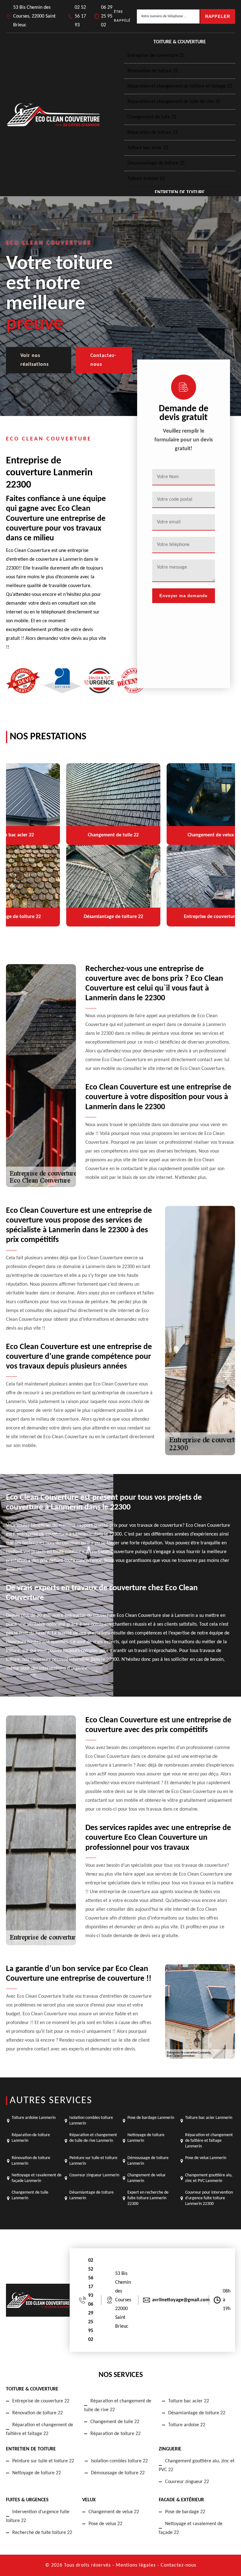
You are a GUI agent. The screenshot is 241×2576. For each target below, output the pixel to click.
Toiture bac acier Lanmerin (209, 2118)
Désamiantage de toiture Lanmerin (91, 2195)
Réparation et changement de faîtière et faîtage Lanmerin (209, 2141)
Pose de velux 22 (105, 2524)
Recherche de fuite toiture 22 (42, 2533)
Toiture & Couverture (180, 42)
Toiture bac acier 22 (148, 148)
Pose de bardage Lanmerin (151, 2118)
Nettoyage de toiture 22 (37, 2473)
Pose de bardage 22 (185, 2512)
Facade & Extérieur (181, 2500)
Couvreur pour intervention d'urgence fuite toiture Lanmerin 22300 (209, 2198)
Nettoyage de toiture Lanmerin (146, 2138)
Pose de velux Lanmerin (206, 2158)
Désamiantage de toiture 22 (156, 163)
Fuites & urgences (27, 2500)
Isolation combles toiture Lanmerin (91, 2121)
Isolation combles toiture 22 (119, 2461)
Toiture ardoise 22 (146, 179)
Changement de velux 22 (114, 2512)
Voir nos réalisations (35, 360)
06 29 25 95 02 (107, 16)
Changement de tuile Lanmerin (30, 2195)
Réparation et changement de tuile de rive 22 (174, 102)
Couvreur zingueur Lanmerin (94, 2175)
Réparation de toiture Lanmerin (31, 2138)
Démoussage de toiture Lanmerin (148, 2161)
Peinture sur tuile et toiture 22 (43, 2461)
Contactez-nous (103, 360)
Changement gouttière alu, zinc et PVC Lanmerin (209, 2178)
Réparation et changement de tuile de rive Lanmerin (93, 2138)
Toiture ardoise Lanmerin (34, 2118)
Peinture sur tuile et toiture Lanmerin (93, 2161)
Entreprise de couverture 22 (156, 56)
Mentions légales (136, 2565)
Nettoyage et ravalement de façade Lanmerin (37, 2178)
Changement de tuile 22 (152, 117)
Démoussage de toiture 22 (118, 2473)
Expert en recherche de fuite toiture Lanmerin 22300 (148, 2198)
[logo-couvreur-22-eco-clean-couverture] (53, 115)
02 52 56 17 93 (80, 16)
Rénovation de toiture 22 (153, 71)
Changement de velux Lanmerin (146, 2178)
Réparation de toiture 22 (153, 132)
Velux (89, 2500)
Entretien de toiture (180, 192)
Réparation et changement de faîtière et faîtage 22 (180, 86)
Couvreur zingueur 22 (187, 2482)
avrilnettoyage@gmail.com (181, 2300)
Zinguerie (170, 2449)
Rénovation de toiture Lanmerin (31, 2161)
